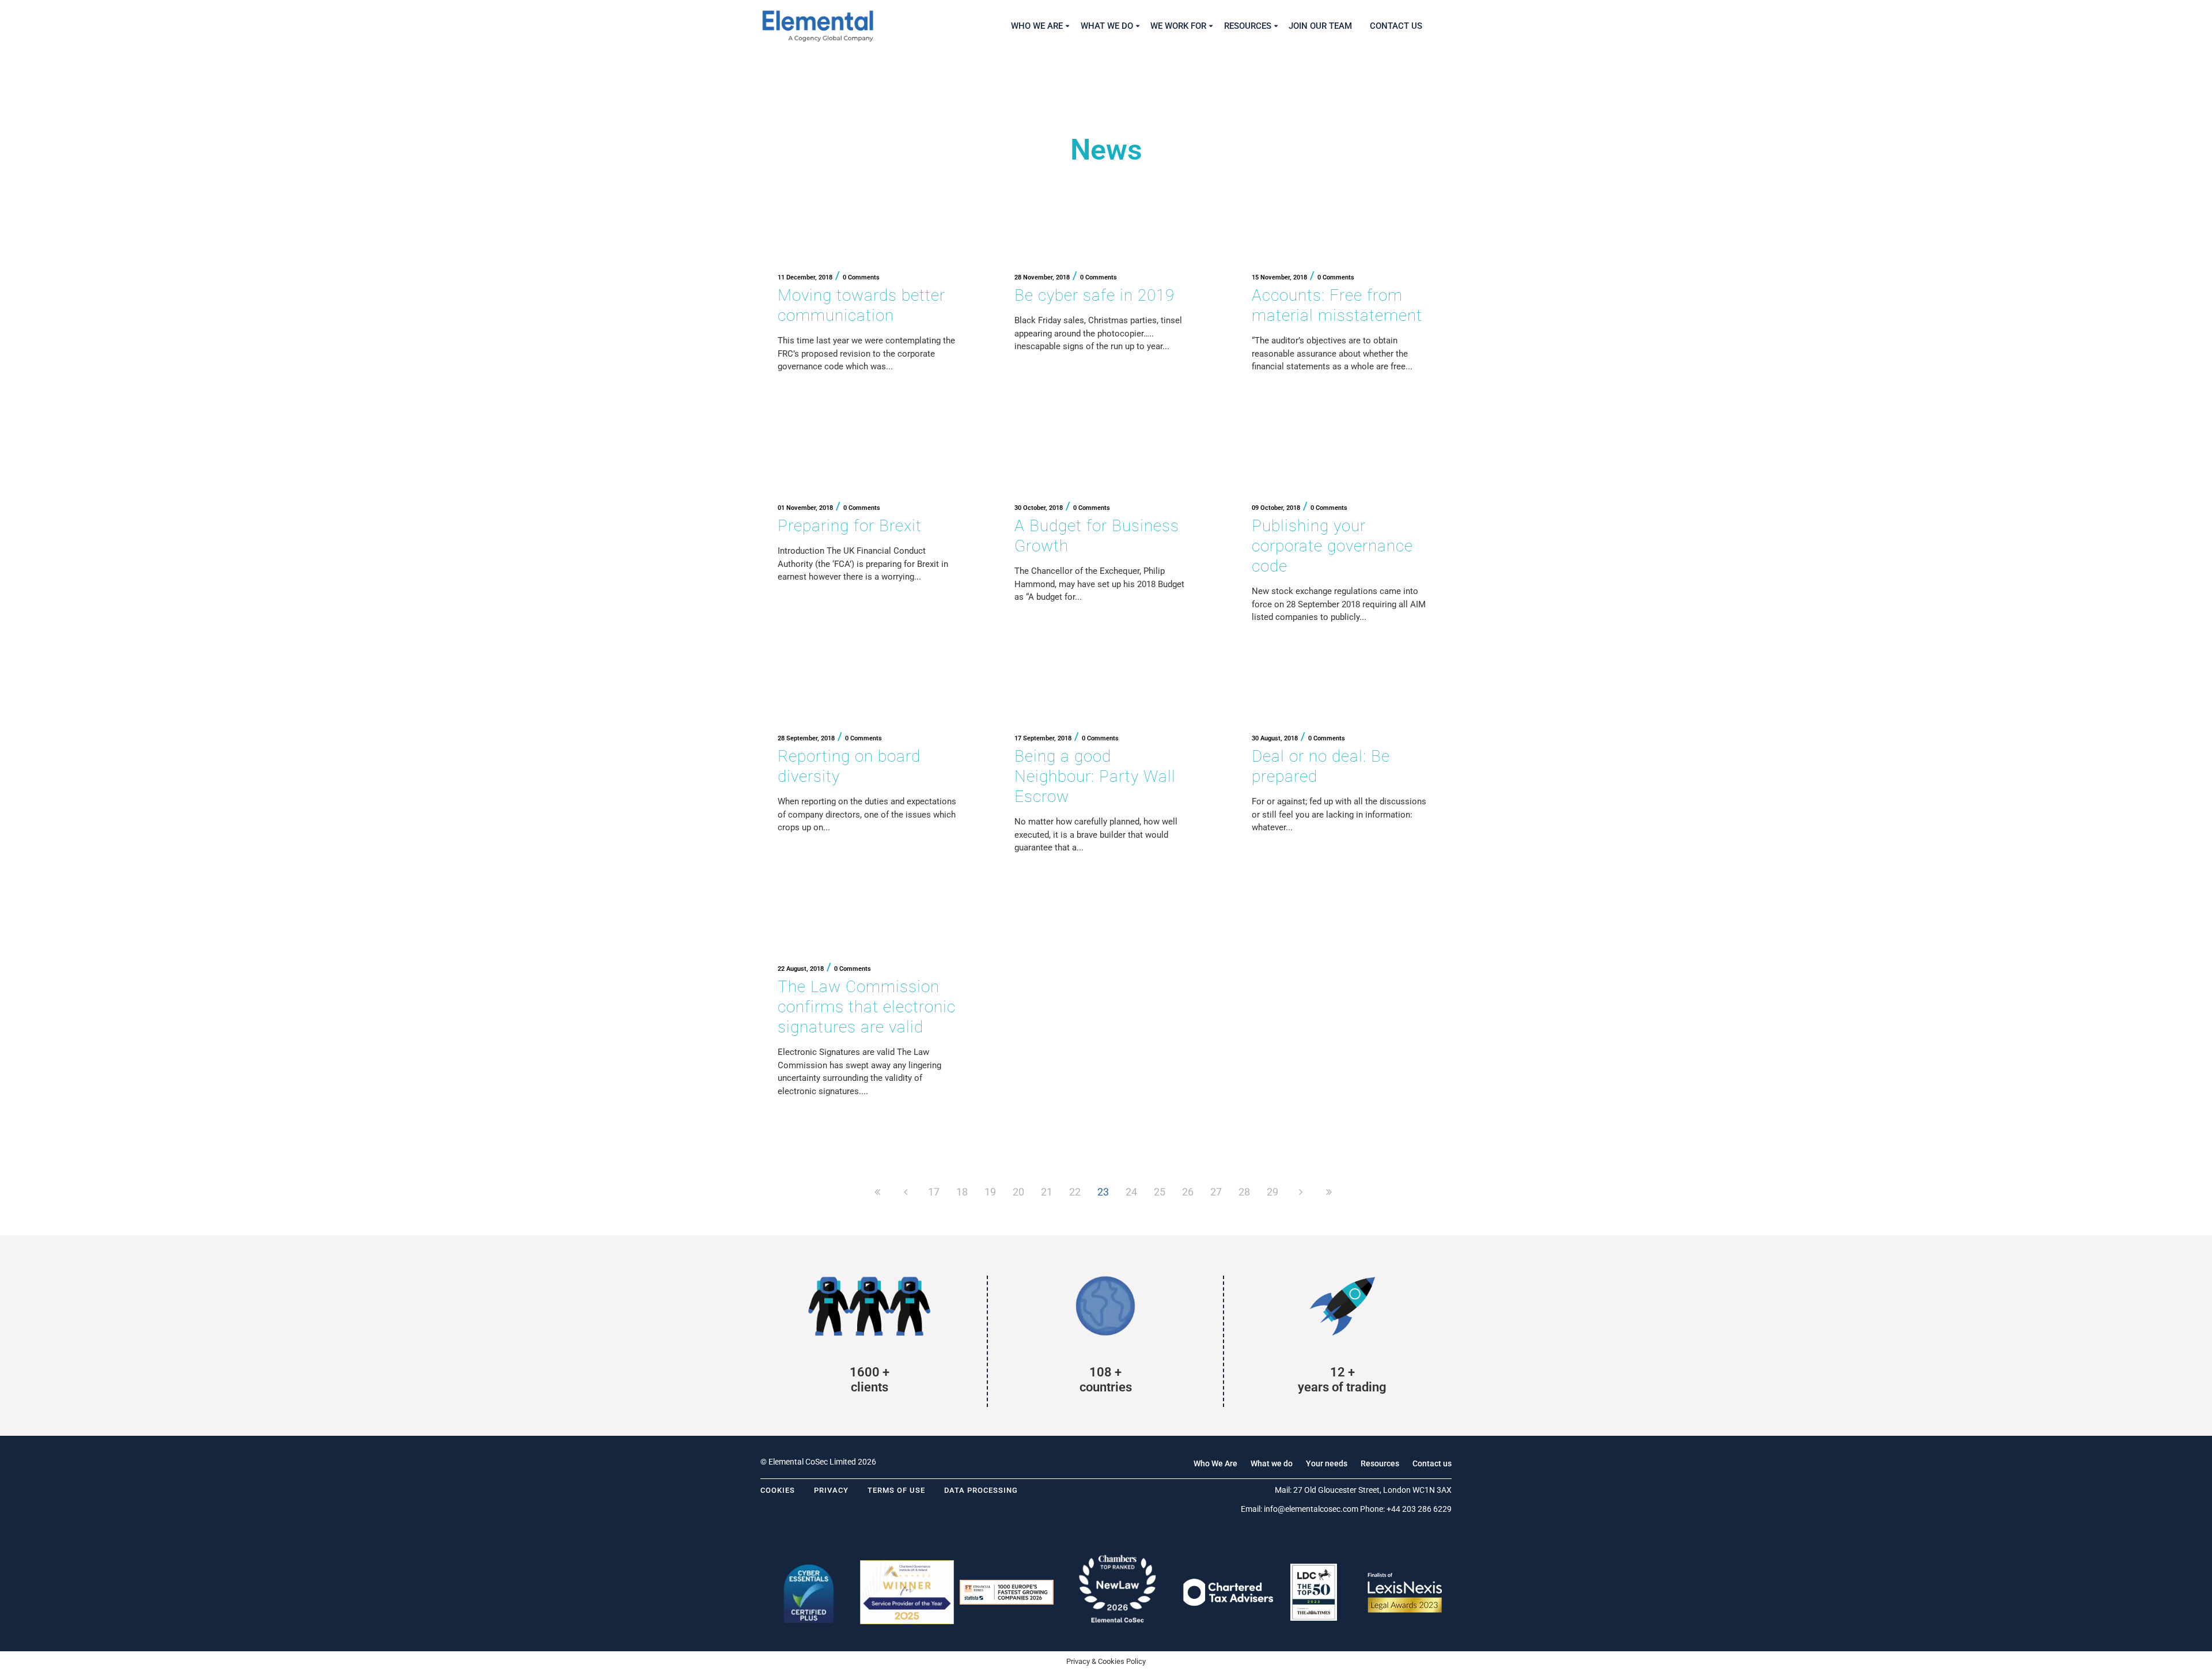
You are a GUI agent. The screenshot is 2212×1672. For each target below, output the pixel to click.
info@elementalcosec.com (1311, 1509)
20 (1018, 1192)
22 (1075, 1192)
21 (1047, 1192)
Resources (1380, 1463)
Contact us (1432, 1463)
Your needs (1327, 1463)
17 (934, 1192)
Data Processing (981, 1490)
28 (1244, 1192)
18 (962, 1192)
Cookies (778, 1490)
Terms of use (896, 1490)
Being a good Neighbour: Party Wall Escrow (1095, 776)
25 (1160, 1192)
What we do (1272, 1463)
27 (1216, 1192)
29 (1272, 1192)
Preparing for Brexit (850, 526)
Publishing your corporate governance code (1332, 546)
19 (990, 1192)
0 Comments (861, 277)
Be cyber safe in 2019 (1094, 295)
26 (1188, 1192)
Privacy (831, 1490)
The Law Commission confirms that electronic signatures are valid (867, 1007)
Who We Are (1215, 1463)
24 (1131, 1192)
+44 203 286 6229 (1419, 1509)
